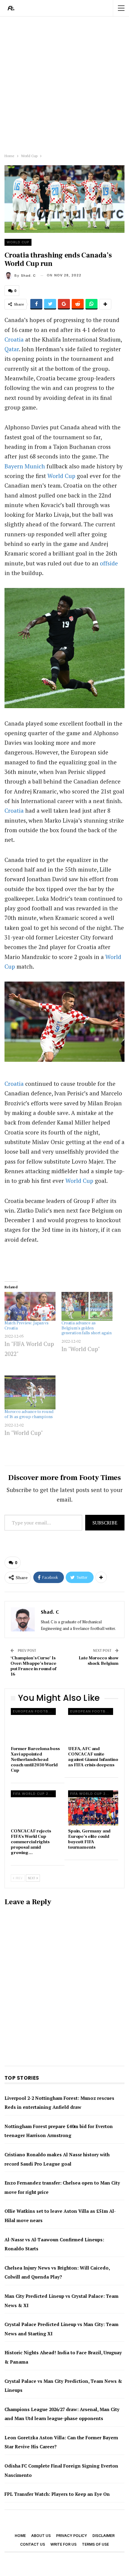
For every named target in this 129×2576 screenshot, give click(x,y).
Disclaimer (103, 2536)
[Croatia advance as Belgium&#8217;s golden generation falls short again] (87, 1306)
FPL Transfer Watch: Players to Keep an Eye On (57, 2494)
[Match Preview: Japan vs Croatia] (30, 1306)
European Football (34, 1711)
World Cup (18, 242)
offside (109, 563)
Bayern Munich (25, 466)
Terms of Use (95, 2544)
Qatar (12, 349)
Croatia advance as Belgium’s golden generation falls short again (87, 1328)
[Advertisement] (64, 84)
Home (20, 2536)
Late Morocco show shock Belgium (99, 1661)
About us (41, 2536)
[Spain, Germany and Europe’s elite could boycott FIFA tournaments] (93, 1808)
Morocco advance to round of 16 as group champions (29, 1414)
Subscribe (105, 1523)
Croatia (14, 339)
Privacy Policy (72, 2536)
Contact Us (33, 2544)
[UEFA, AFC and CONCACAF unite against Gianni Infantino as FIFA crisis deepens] (93, 1726)
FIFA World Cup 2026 (34, 1794)
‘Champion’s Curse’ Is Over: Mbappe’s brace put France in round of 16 (33, 1666)
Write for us (63, 2544)
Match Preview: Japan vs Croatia (27, 1326)
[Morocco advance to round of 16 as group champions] (30, 1392)
